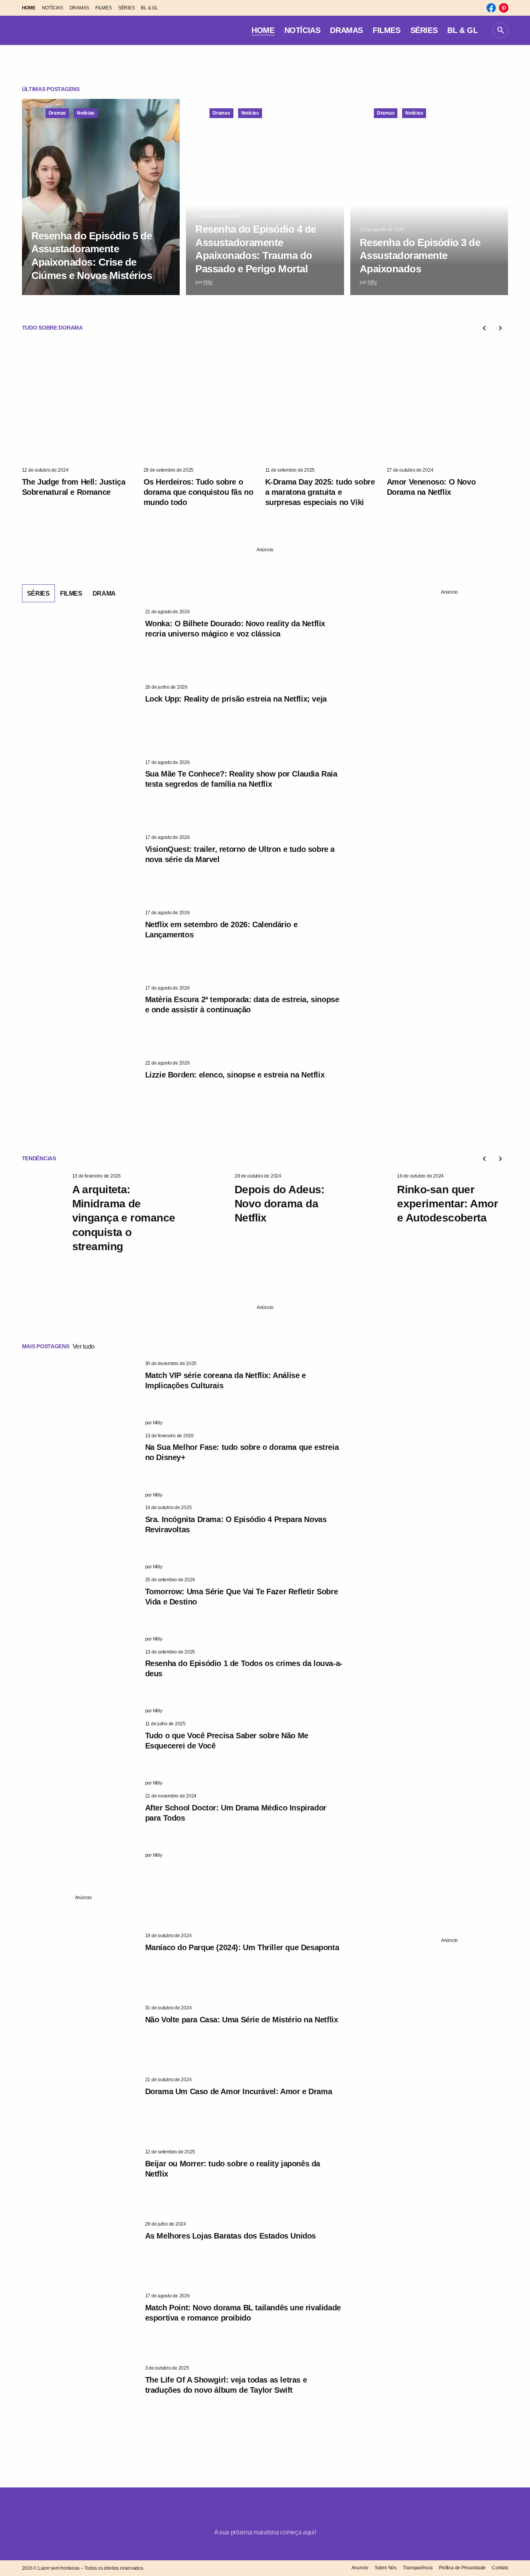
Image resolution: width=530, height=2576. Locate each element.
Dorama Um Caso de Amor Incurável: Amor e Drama (239, 2091)
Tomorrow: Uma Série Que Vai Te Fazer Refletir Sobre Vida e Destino (242, 1597)
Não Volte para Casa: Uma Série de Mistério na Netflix (242, 2020)
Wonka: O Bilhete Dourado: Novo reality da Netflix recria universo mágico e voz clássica (235, 629)
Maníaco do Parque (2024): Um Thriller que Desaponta (242, 1947)
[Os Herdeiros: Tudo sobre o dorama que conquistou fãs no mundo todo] (204, 403)
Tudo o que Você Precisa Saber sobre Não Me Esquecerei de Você (227, 1741)
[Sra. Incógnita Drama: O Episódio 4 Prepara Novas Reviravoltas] (80, 1537)
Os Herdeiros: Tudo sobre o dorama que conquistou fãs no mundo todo (199, 492)
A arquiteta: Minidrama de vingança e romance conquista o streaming (124, 1218)
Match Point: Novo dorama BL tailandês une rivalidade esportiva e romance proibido (243, 2313)
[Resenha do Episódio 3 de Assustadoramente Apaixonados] (429, 197)
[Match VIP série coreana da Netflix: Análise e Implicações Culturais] (80, 1393)
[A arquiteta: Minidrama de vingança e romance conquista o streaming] (44, 1206)
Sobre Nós (386, 2568)
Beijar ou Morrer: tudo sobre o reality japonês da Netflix (233, 2169)
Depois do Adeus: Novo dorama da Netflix (280, 1204)
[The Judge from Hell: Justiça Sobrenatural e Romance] (83, 403)
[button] (501, 30)
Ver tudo (84, 1346)
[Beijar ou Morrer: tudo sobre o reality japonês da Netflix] (80, 2182)
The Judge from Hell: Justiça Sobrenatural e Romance (74, 487)
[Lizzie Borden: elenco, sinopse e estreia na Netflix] (80, 1093)
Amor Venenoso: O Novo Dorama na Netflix (431, 487)
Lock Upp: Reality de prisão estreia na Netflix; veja (236, 699)
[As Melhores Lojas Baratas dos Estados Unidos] (80, 2254)
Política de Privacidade (462, 2568)
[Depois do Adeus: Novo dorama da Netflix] (206, 1206)
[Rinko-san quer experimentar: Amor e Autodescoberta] (369, 1206)
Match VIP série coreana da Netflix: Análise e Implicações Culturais (226, 1380)
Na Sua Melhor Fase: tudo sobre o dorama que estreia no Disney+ (242, 1452)
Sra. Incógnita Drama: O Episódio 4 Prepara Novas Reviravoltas (236, 1524)
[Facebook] (491, 8)
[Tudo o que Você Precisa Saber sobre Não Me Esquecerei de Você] (80, 1754)
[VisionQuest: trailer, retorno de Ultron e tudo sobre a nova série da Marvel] (80, 867)
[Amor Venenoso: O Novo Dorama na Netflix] (448, 403)
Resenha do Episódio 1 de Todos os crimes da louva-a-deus (244, 1668)
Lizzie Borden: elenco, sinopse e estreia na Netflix (235, 1075)
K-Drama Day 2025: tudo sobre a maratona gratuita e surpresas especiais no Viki (320, 492)
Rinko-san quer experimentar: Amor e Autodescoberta (447, 1204)
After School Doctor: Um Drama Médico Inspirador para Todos (236, 1813)
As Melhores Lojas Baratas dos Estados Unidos (230, 2236)
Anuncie (360, 2568)
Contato (500, 2568)
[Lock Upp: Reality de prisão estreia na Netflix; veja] (80, 717)
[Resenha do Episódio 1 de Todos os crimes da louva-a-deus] (80, 1682)
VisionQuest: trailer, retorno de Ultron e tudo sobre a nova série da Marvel (240, 854)
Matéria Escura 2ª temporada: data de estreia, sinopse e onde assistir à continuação (242, 1005)
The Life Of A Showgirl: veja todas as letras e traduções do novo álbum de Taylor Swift (226, 2385)
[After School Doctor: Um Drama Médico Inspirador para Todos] (80, 1826)
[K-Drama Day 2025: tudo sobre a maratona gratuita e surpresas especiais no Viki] (326, 403)
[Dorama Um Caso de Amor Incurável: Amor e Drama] (80, 2109)
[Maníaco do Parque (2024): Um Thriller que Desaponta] (80, 1965)
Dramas (57, 113)
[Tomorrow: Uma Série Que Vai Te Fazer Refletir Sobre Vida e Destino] (80, 1610)
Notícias (86, 113)
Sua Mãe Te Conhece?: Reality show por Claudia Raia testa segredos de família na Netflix (241, 779)
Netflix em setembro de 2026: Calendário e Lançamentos (221, 930)
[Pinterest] (504, 8)
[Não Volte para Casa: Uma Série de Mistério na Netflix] (80, 2038)
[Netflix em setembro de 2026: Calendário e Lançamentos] (80, 943)
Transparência (418, 2568)
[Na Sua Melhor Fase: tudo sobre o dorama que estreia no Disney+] (80, 1466)
